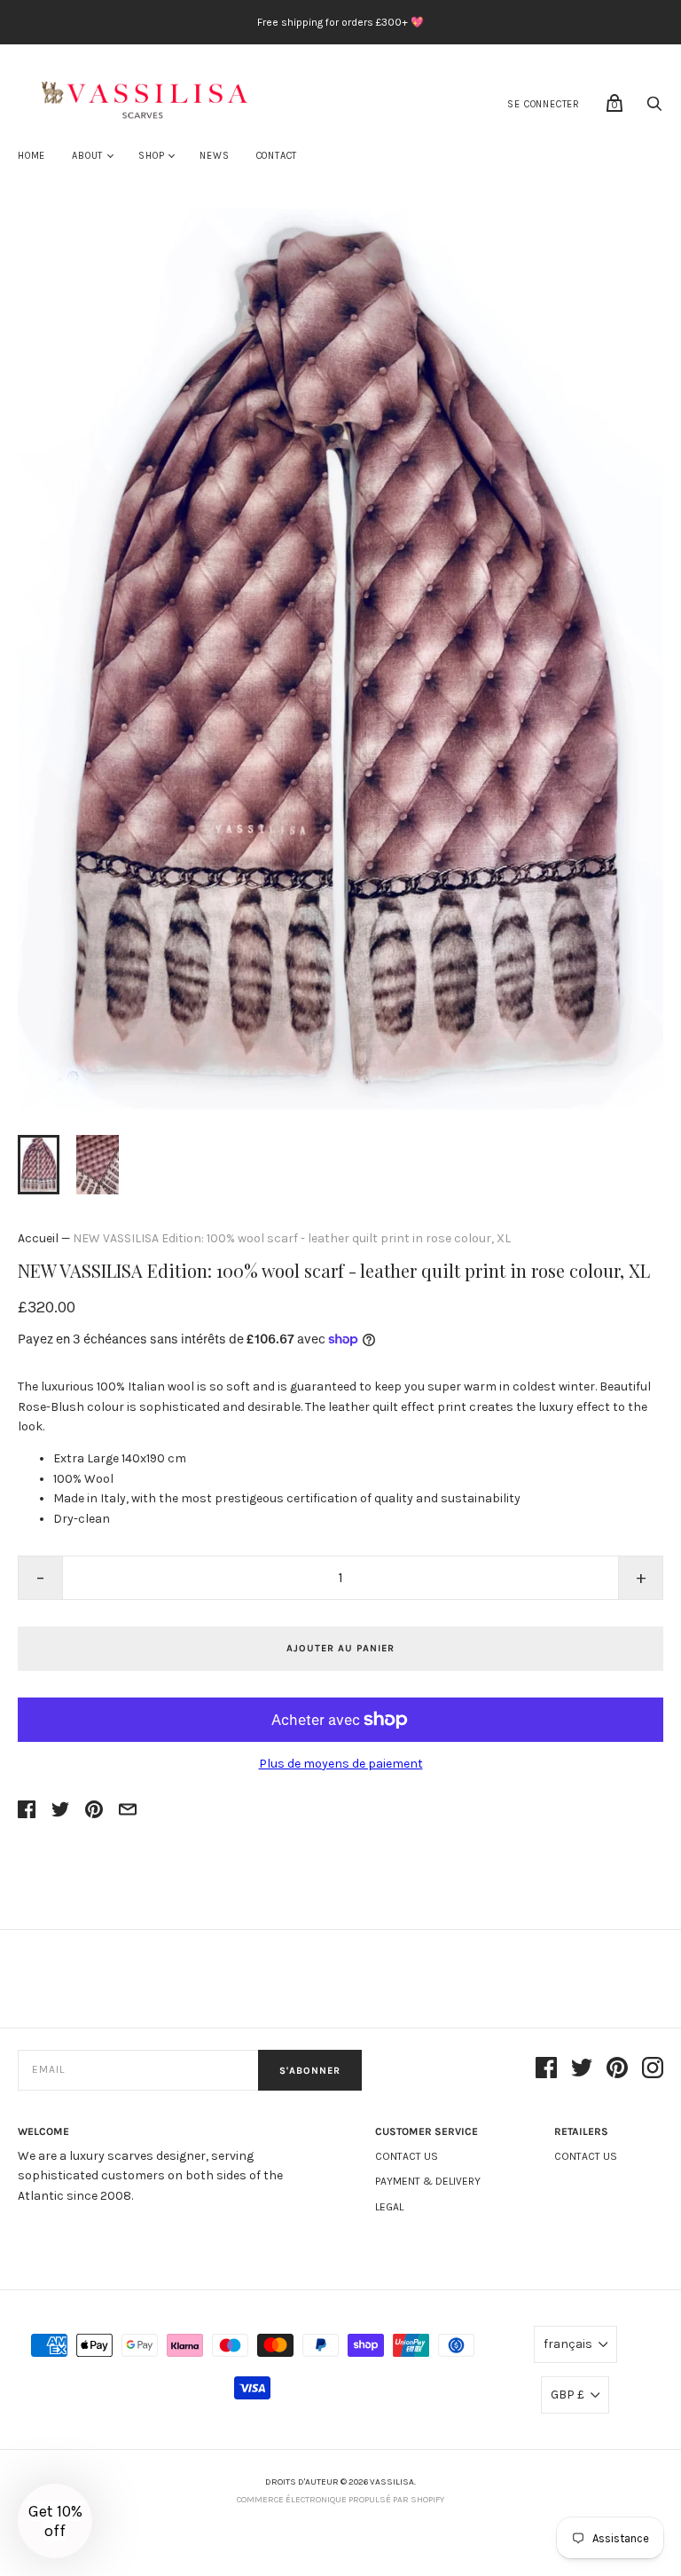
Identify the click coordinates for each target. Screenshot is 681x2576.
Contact (277, 156)
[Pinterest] (617, 2071)
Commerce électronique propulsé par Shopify (340, 2500)
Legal (389, 2207)
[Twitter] (582, 2071)
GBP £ (567, 2395)
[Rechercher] (654, 109)
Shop (151, 156)
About (87, 156)
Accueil (38, 1238)
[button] (55, 2521)
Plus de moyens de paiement (341, 1764)
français (568, 2344)
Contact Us (407, 2156)
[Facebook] (546, 2071)
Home (31, 156)
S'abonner (310, 2071)
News (214, 156)
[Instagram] (653, 2071)
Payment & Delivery (428, 2181)
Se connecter (544, 104)
